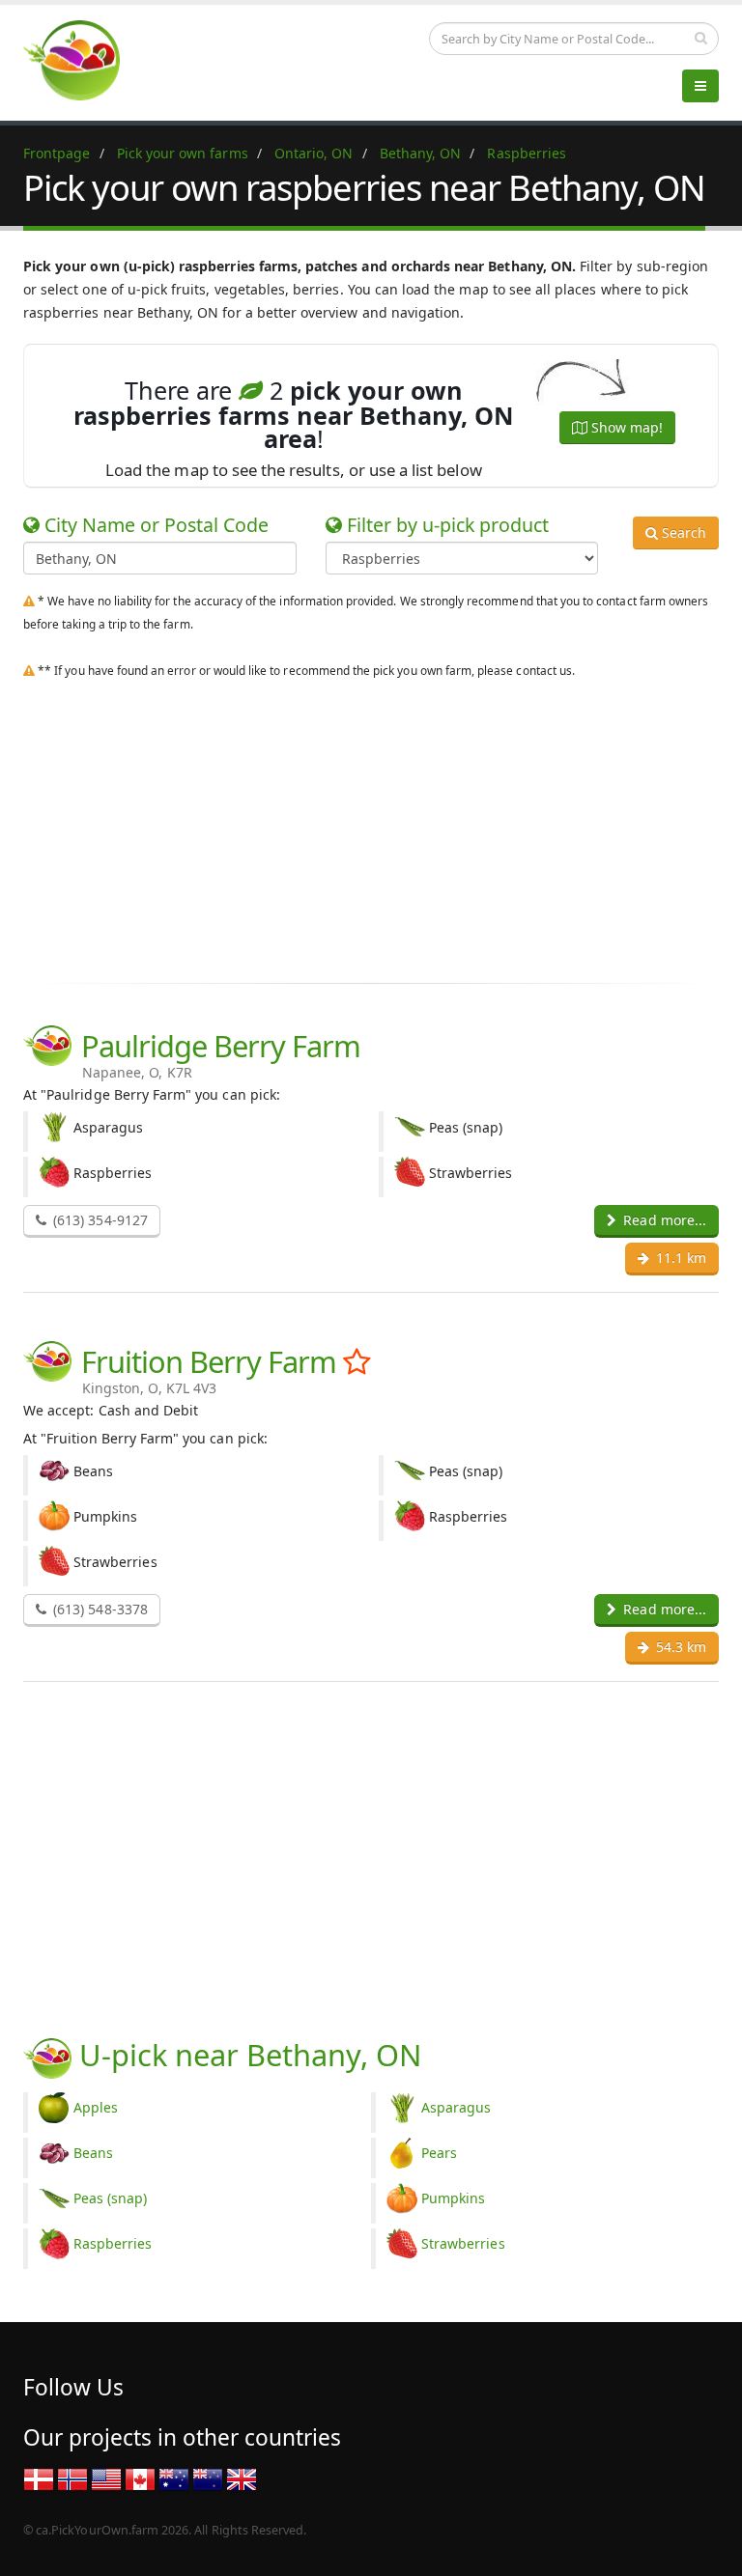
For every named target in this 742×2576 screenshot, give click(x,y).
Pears (439, 2153)
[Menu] (700, 86)
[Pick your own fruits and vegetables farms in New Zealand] (208, 2478)
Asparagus (456, 2107)
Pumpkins (453, 2198)
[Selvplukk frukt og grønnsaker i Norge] (72, 2478)
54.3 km (679, 1647)
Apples (96, 2107)
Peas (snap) (111, 2198)
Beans (93, 2153)
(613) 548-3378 (99, 1609)
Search (682, 532)
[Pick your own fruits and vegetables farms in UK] (242, 2478)
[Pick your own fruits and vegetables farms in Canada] (140, 2478)
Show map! (625, 427)
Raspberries (113, 2243)
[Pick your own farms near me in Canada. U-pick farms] (83, 59)
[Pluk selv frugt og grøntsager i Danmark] (39, 2478)
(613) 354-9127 (99, 1220)
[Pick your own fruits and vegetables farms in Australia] (174, 2478)
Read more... (663, 1220)
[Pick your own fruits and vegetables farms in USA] (106, 2478)
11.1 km (679, 1258)
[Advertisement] (371, 826)
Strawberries (463, 2243)
